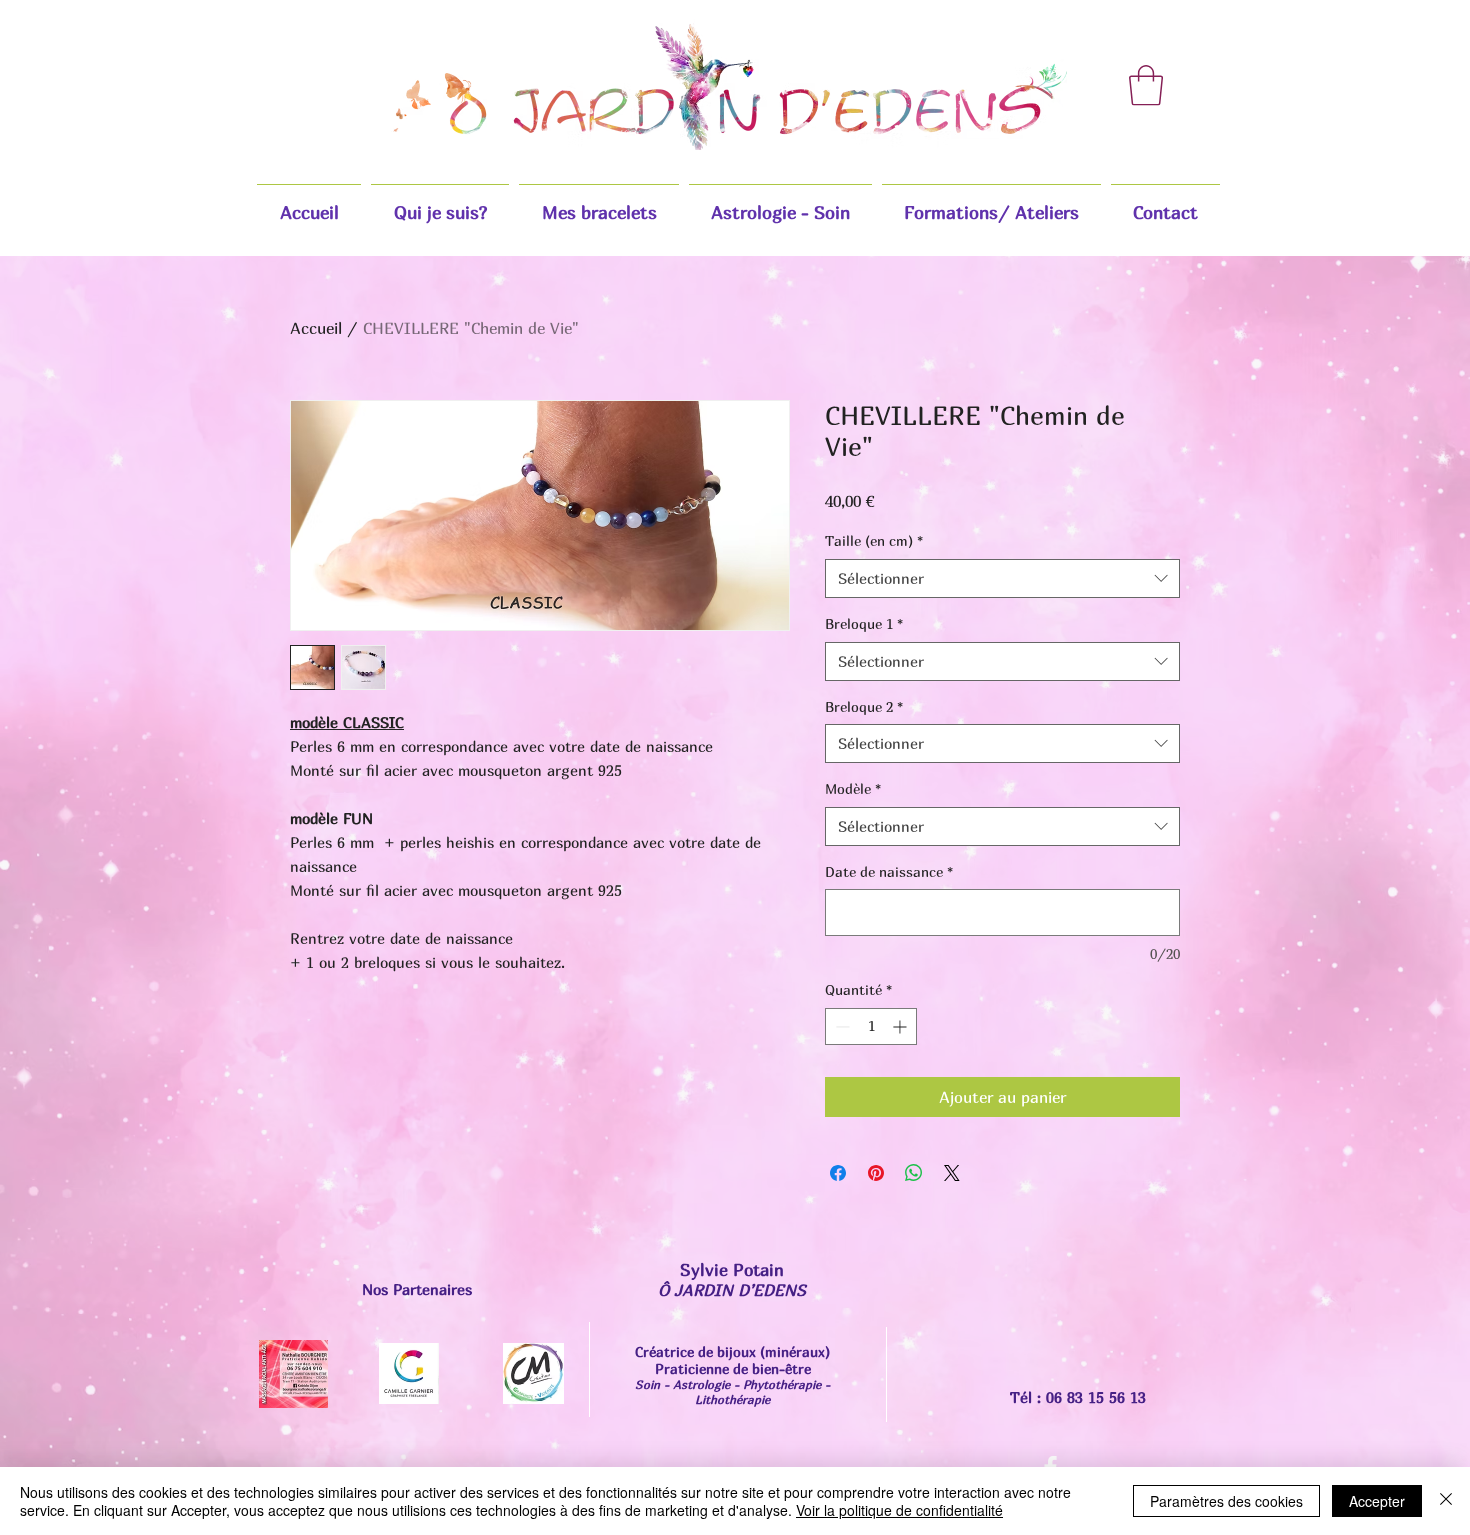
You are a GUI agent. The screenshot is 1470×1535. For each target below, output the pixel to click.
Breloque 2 (864, 706)
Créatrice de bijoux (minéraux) (732, 1351)
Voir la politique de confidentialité (899, 1510)
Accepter (1377, 1501)
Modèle (853, 788)
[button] (1146, 85)
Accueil (316, 328)
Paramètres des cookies (1226, 1501)
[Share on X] (952, 1173)
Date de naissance (889, 871)
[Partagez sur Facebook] (838, 1173)
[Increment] (901, 1026)
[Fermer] (1446, 1501)
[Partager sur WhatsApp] (914, 1173)
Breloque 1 (864, 623)
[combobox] (1002, 578)
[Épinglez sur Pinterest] (876, 1173)
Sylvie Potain (732, 1269)
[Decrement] (840, 1026)
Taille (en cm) (874, 540)
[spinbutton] (871, 1026)
